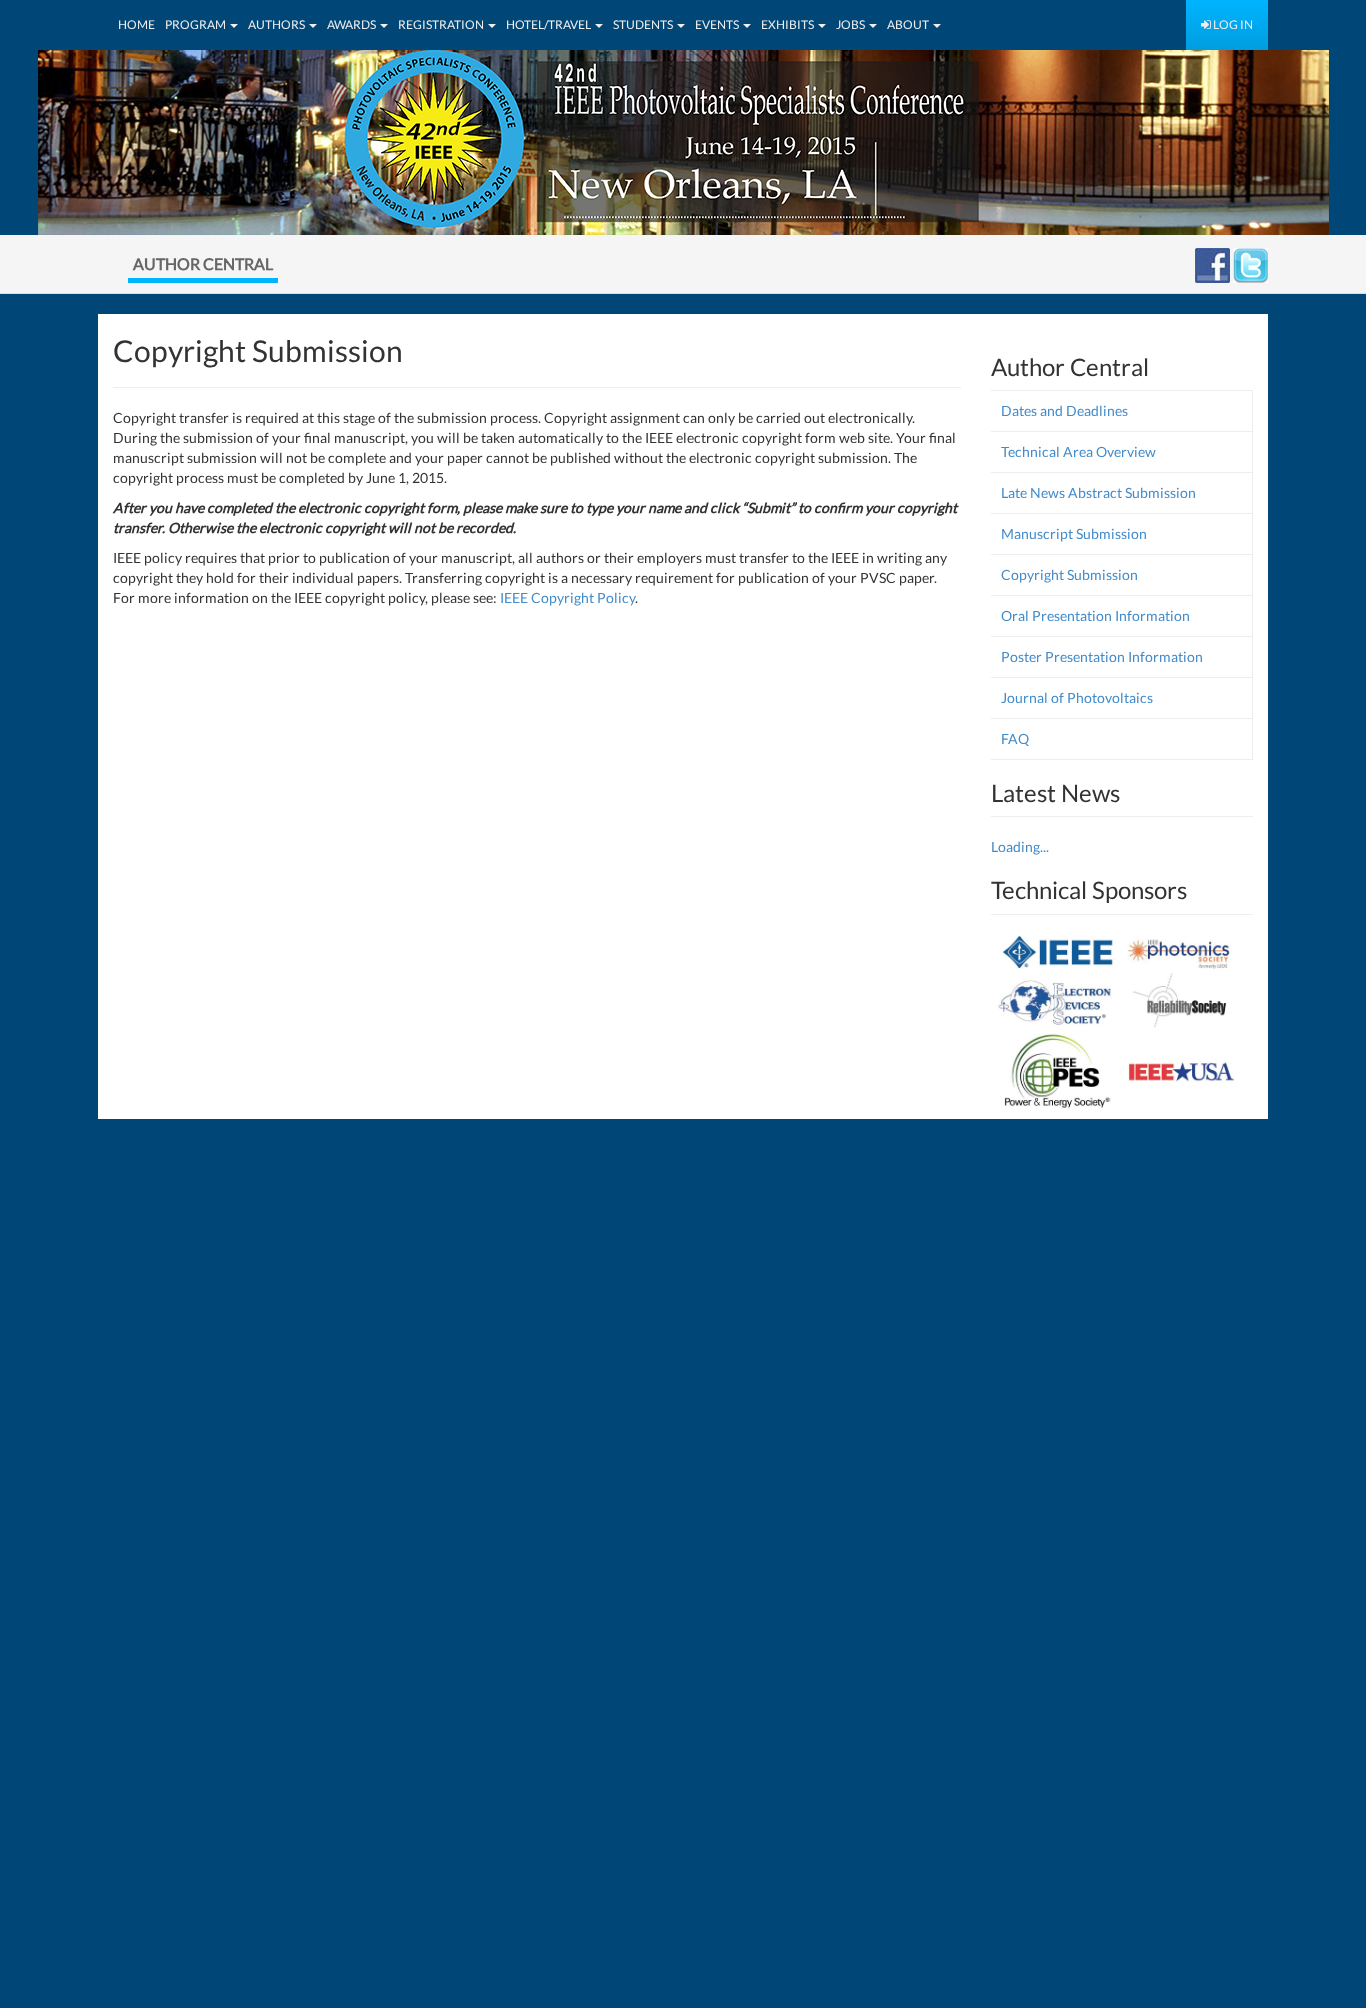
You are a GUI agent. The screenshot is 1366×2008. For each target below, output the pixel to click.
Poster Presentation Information (1102, 656)
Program (196, 24)
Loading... (1020, 846)
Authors (277, 24)
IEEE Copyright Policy (567, 597)
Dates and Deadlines (1064, 410)
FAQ (1015, 738)
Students (644, 24)
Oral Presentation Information (1095, 615)
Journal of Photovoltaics (1077, 697)
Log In (1232, 24)
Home (136, 24)
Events (718, 24)
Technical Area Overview (1078, 451)
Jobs (851, 24)
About (909, 24)
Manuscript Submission (1074, 533)
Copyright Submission (1069, 574)
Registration (442, 24)
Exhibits (788, 24)
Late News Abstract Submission (1098, 492)
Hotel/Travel (549, 24)
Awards (352, 24)
